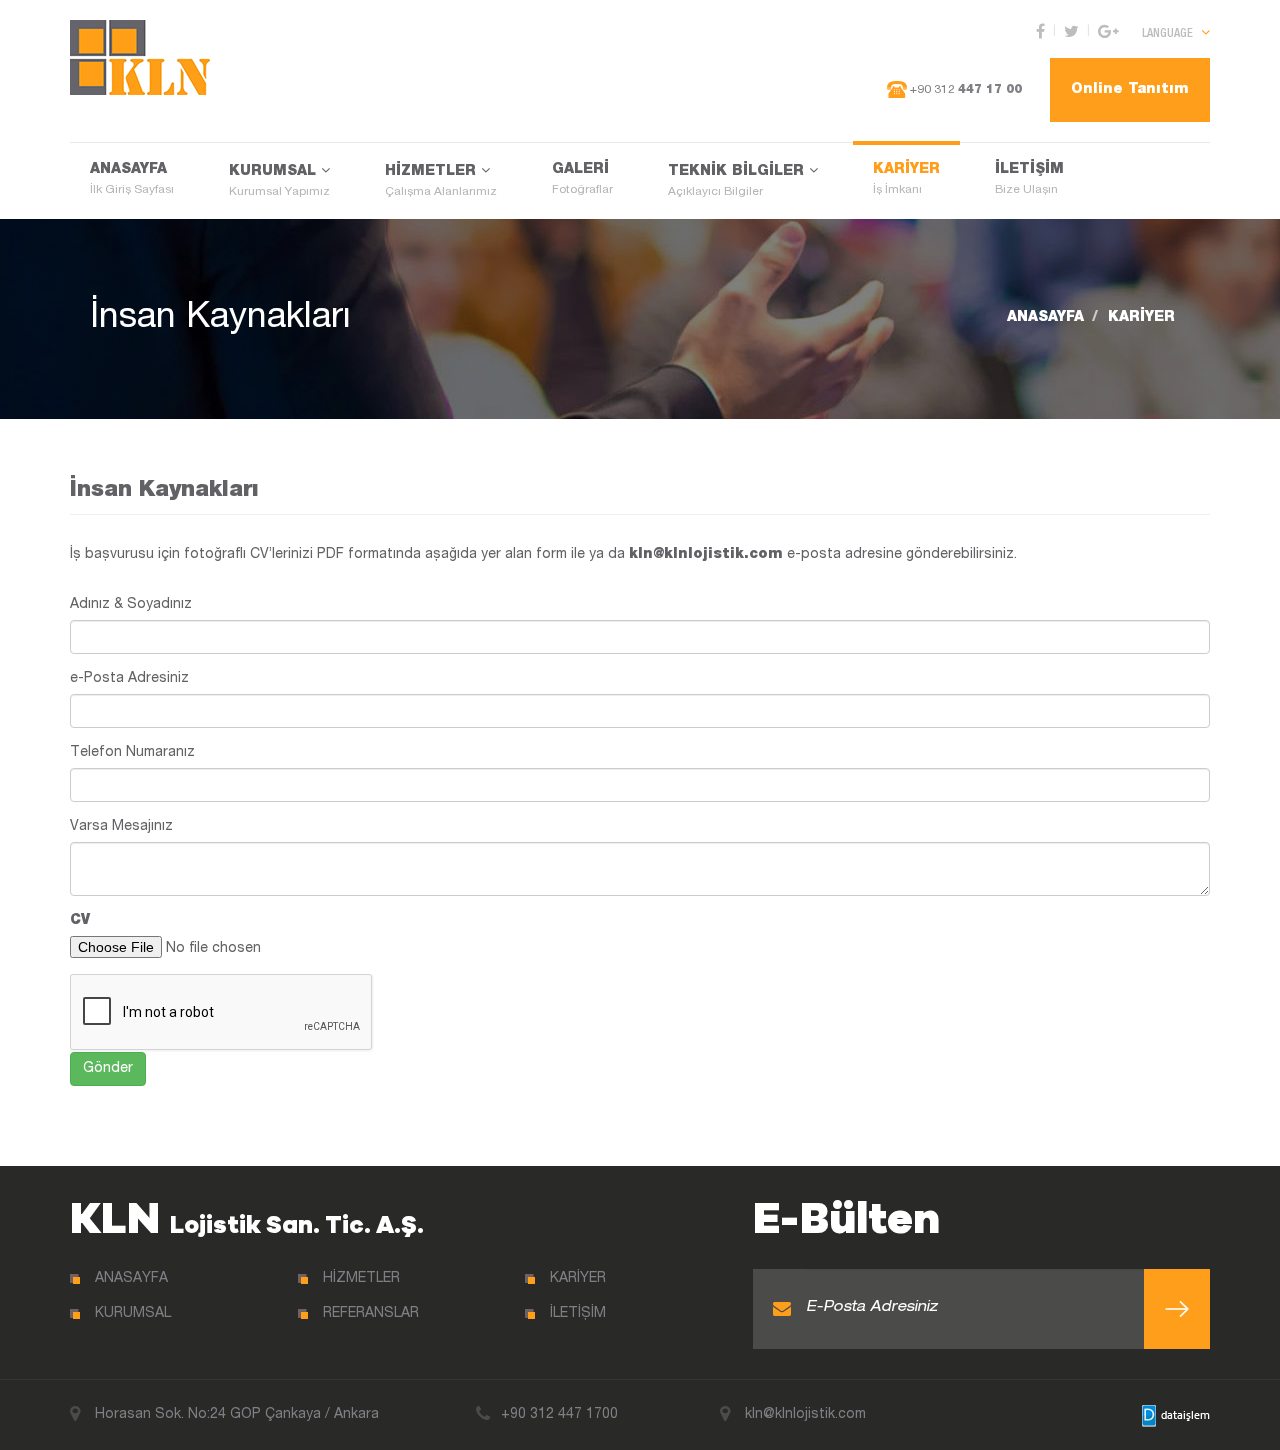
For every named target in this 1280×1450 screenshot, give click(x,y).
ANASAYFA (132, 179)
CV (80, 921)
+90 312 (964, 90)
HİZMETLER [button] (441, 181)
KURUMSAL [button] (279, 181)
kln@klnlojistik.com (706, 555)
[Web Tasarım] (1176, 1416)
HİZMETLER (361, 1279)
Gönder (108, 1069)
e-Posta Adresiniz (129, 679)
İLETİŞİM (1029, 179)
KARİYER (906, 179)
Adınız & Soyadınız (131, 605)
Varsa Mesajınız (121, 827)
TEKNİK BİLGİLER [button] (738, 181)
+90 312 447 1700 (559, 1415)
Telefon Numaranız (132, 753)
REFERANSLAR (371, 1314)
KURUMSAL (133, 1314)
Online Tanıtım (1130, 90)
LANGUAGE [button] (1169, 34)
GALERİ (582, 179)
